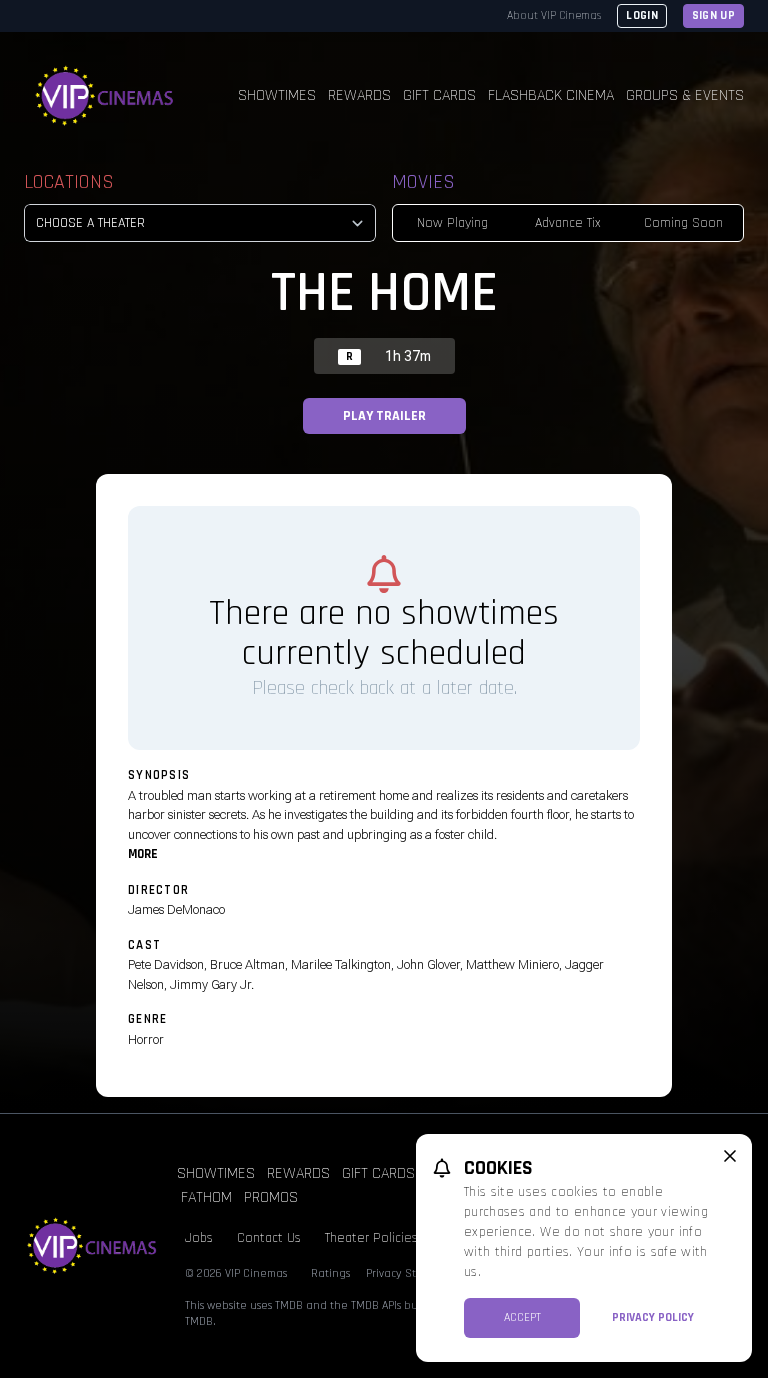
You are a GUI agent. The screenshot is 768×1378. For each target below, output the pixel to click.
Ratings (330, 1273)
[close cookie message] (730, 1156)
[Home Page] (105, 96)
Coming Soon (683, 223)
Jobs (199, 1238)
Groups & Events (685, 95)
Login (642, 15)
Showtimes (277, 95)
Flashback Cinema (551, 95)
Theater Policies (371, 1238)
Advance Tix (568, 223)
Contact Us (269, 1238)
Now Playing (452, 223)
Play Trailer (384, 416)
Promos (271, 1197)
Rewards (359, 95)
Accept (522, 1317)
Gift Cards (439, 95)
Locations (69, 182)
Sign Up (713, 15)
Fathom (206, 1197)
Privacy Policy (653, 1317)
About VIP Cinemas (554, 15)
